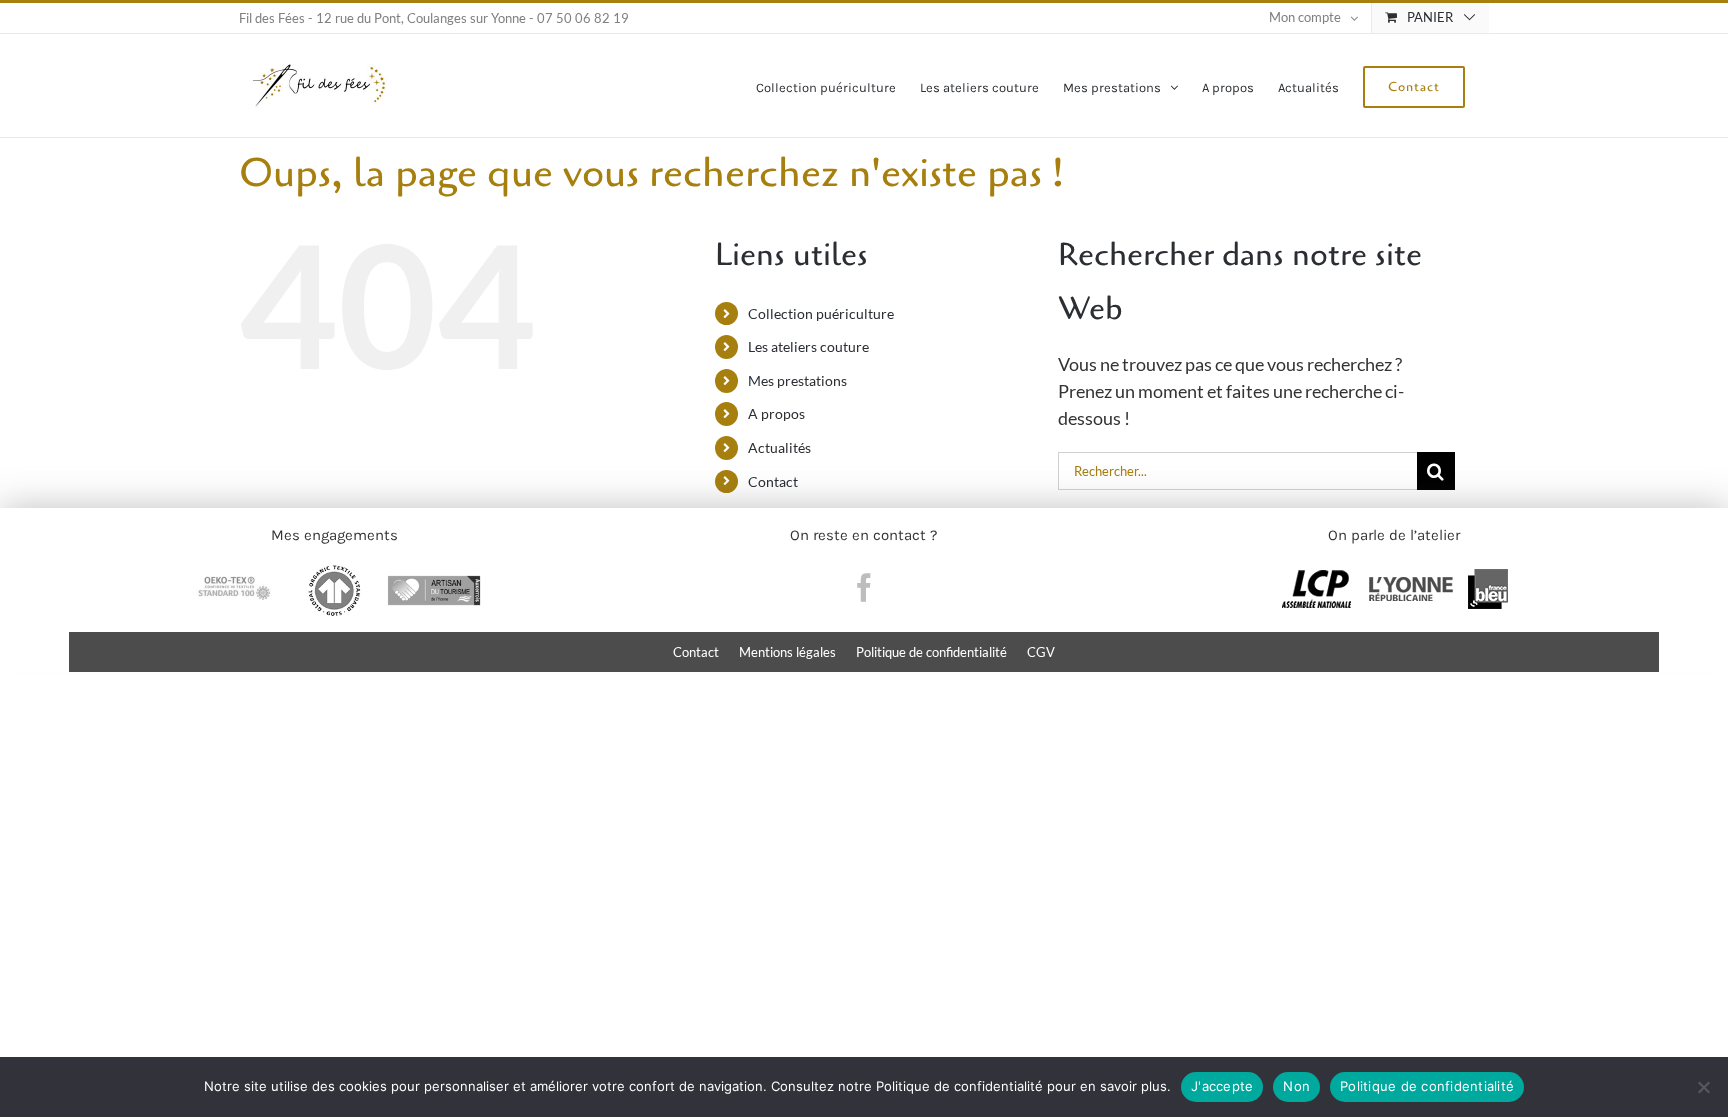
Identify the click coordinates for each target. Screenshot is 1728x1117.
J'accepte (1222, 1086)
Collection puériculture (821, 313)
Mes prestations (797, 380)
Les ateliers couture (808, 346)
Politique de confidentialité (1427, 1086)
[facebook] (864, 588)
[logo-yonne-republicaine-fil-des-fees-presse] (1411, 578)
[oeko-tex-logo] (234, 573)
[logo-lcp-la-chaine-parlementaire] (1316, 578)
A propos (776, 413)
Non (1296, 1086)
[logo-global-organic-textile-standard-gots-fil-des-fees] (334, 573)
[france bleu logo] (1488, 578)
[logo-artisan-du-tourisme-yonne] (434, 573)
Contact (773, 481)
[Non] (1703, 1087)
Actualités (779, 447)
